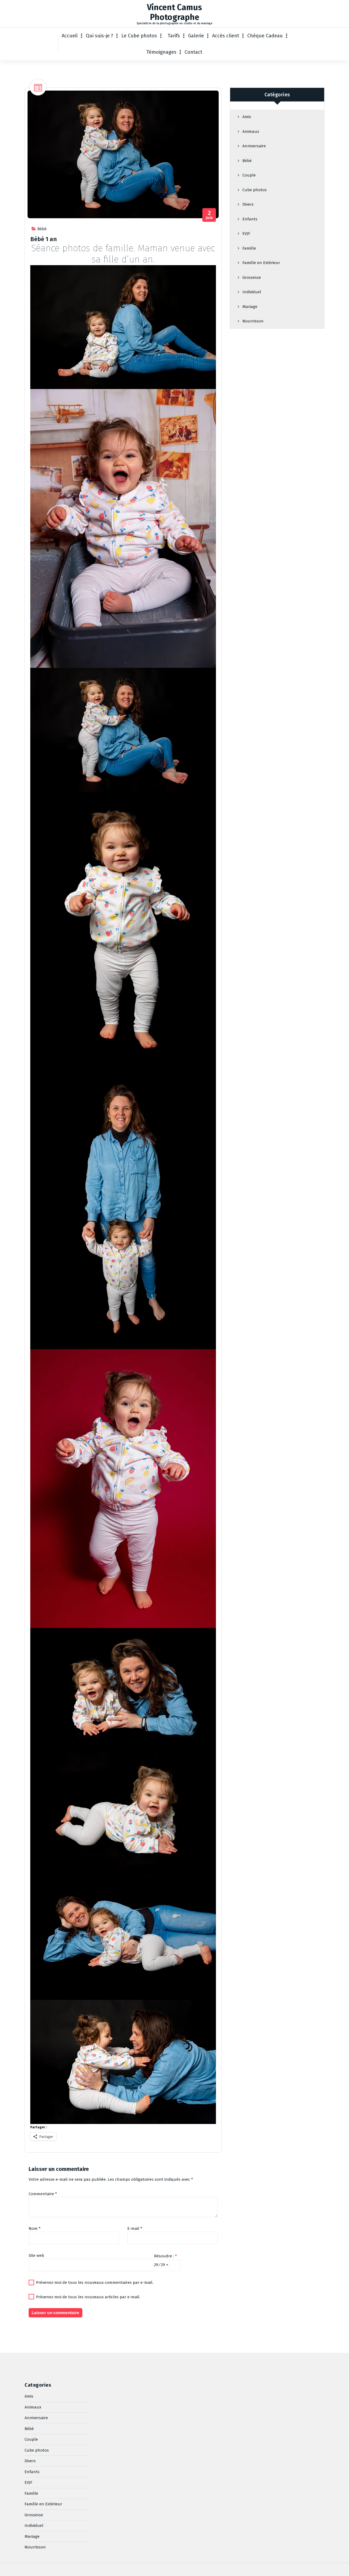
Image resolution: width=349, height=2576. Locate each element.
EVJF (246, 234)
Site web (36, 2255)
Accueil (70, 36)
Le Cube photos (139, 36)
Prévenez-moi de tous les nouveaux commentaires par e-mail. (95, 2282)
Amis (247, 117)
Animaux (251, 131)
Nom (35, 2228)
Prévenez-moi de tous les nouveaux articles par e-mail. (88, 2297)
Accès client (226, 36)
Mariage (250, 307)
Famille (249, 248)
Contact (193, 52)
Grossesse (252, 277)
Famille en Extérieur (261, 263)
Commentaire (43, 2194)
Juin (210, 215)
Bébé (42, 229)
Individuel (252, 292)
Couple (249, 175)
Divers (248, 204)
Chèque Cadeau (265, 36)
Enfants (250, 219)
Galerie (196, 36)
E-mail (135, 2228)
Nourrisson (253, 321)
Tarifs (174, 36)
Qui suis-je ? (100, 36)
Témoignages (161, 52)
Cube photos (255, 190)
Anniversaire (254, 146)
